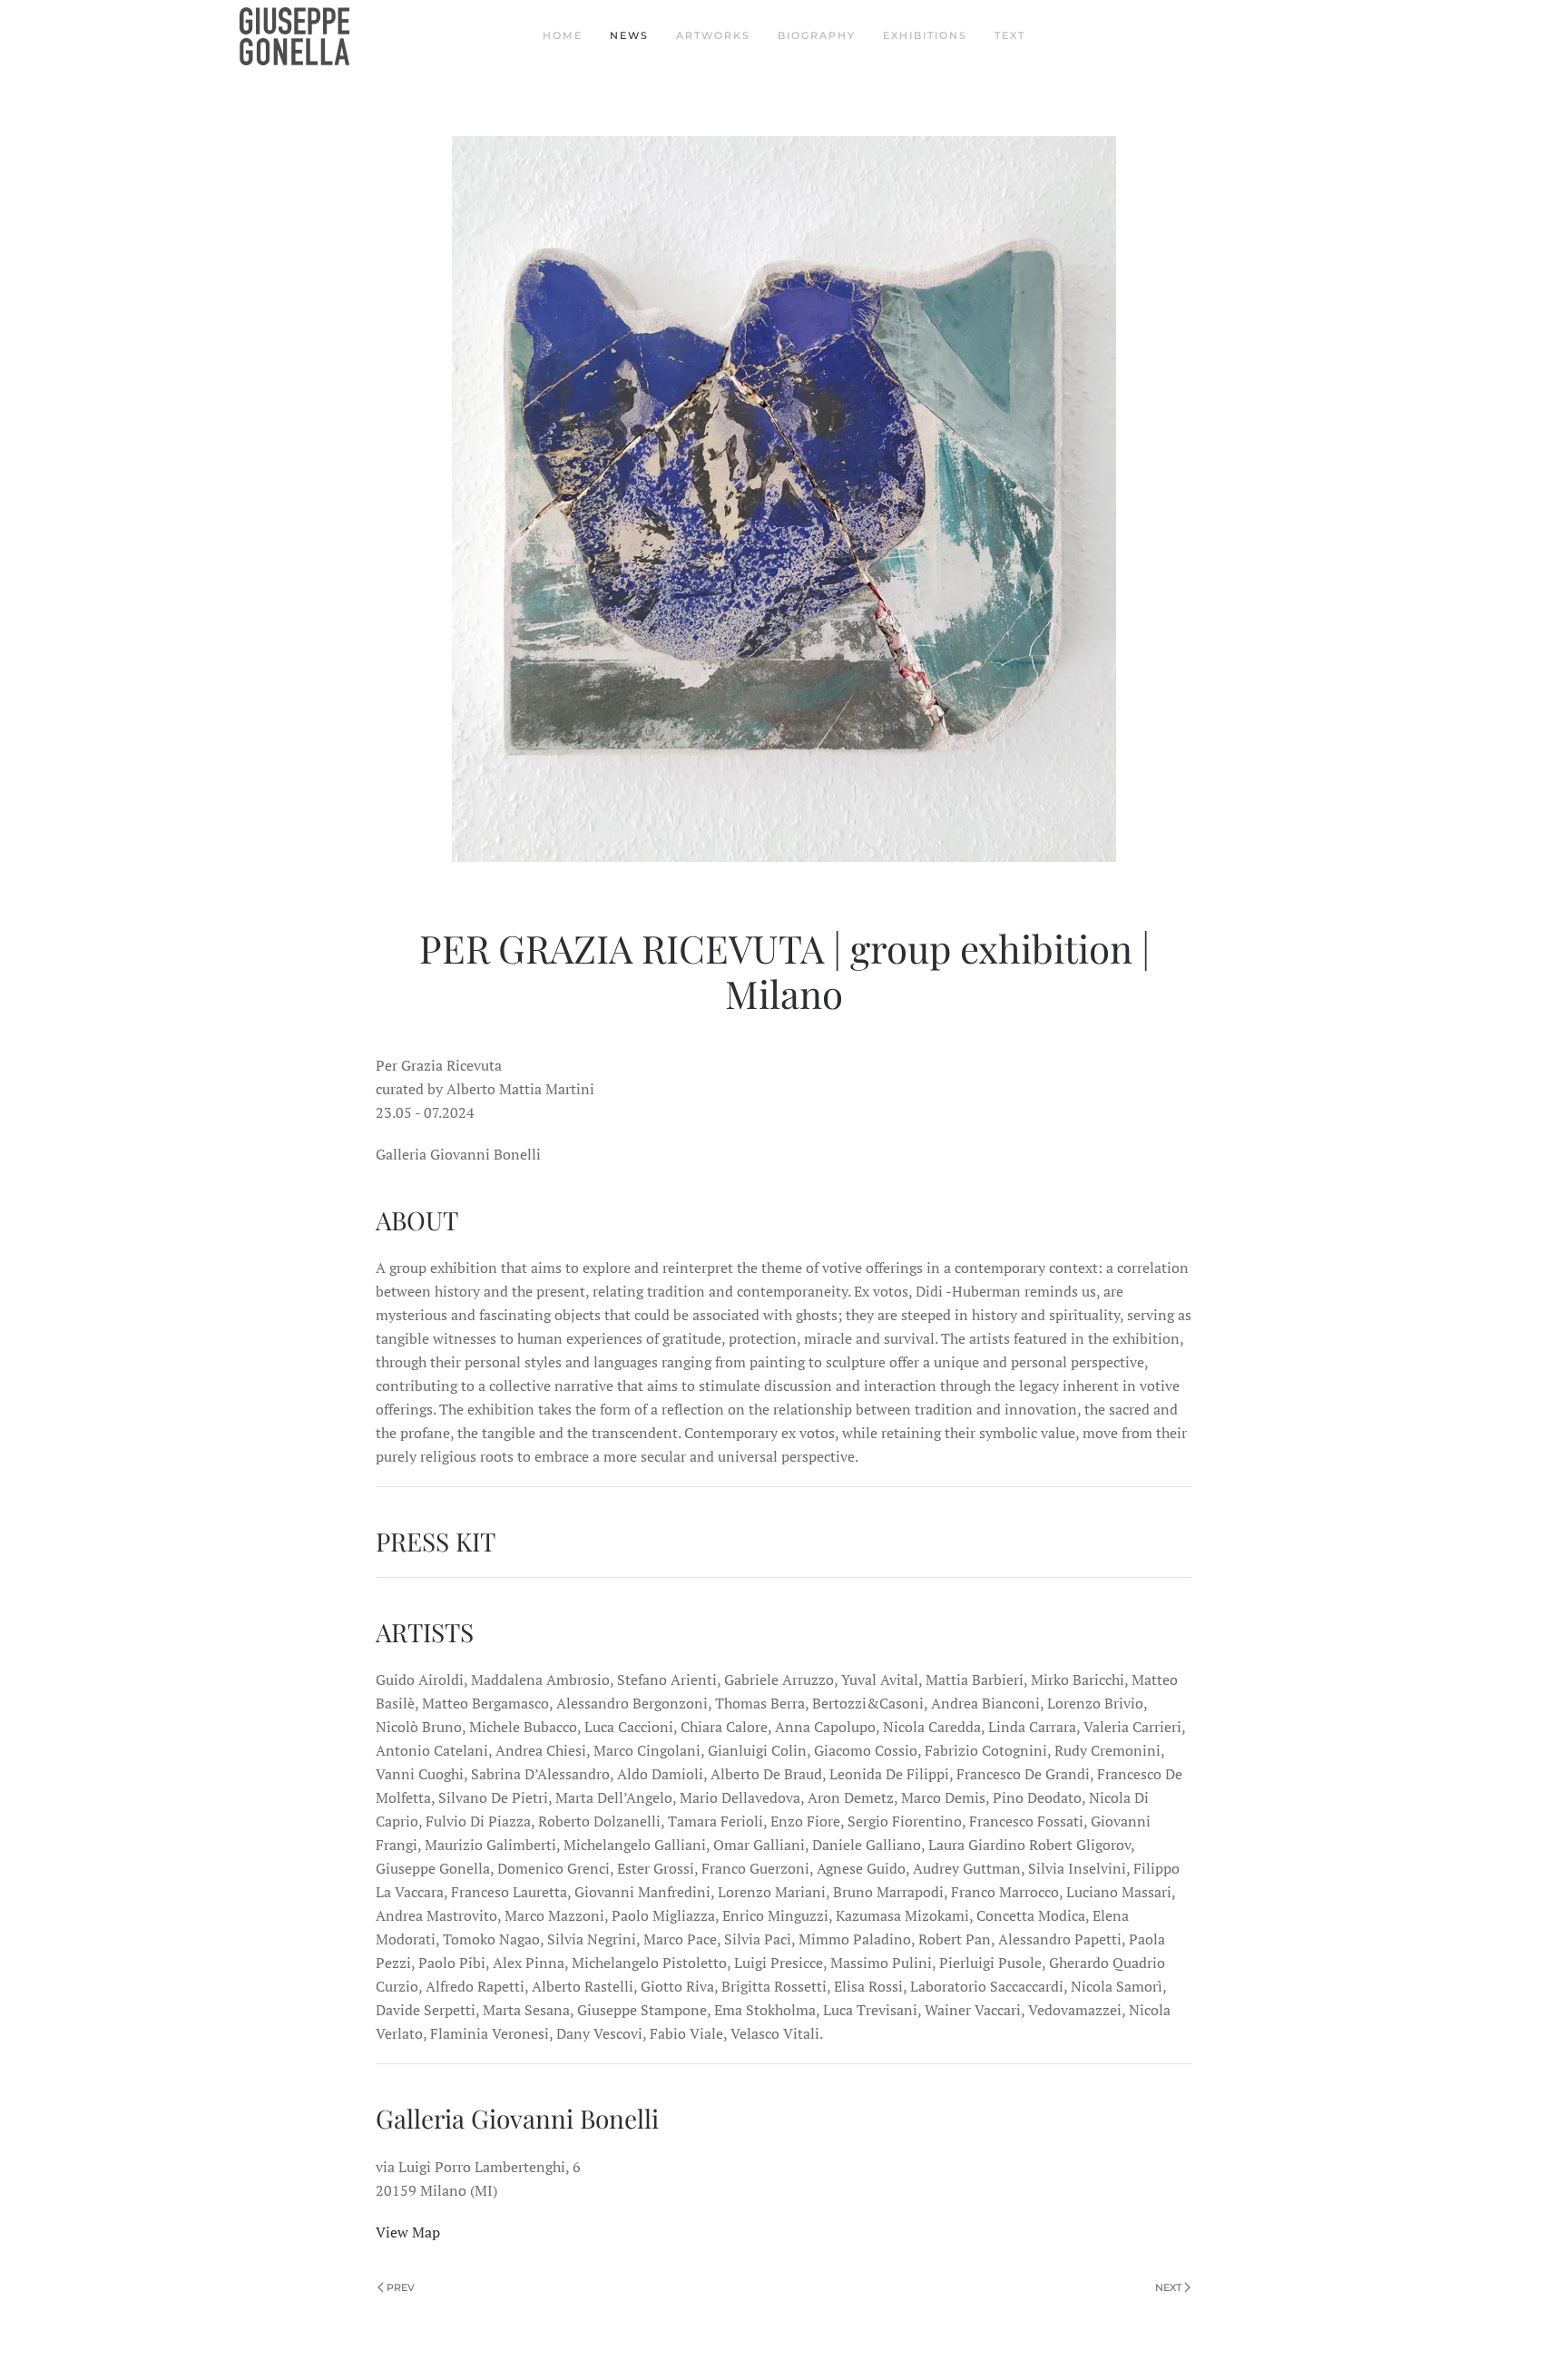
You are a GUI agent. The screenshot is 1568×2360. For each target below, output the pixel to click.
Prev (401, 2287)
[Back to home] (297, 36)
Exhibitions (925, 35)
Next (1168, 2287)
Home (563, 35)
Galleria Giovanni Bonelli (520, 2118)
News (629, 35)
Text (1010, 35)
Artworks (713, 35)
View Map (408, 2232)
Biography (817, 35)
